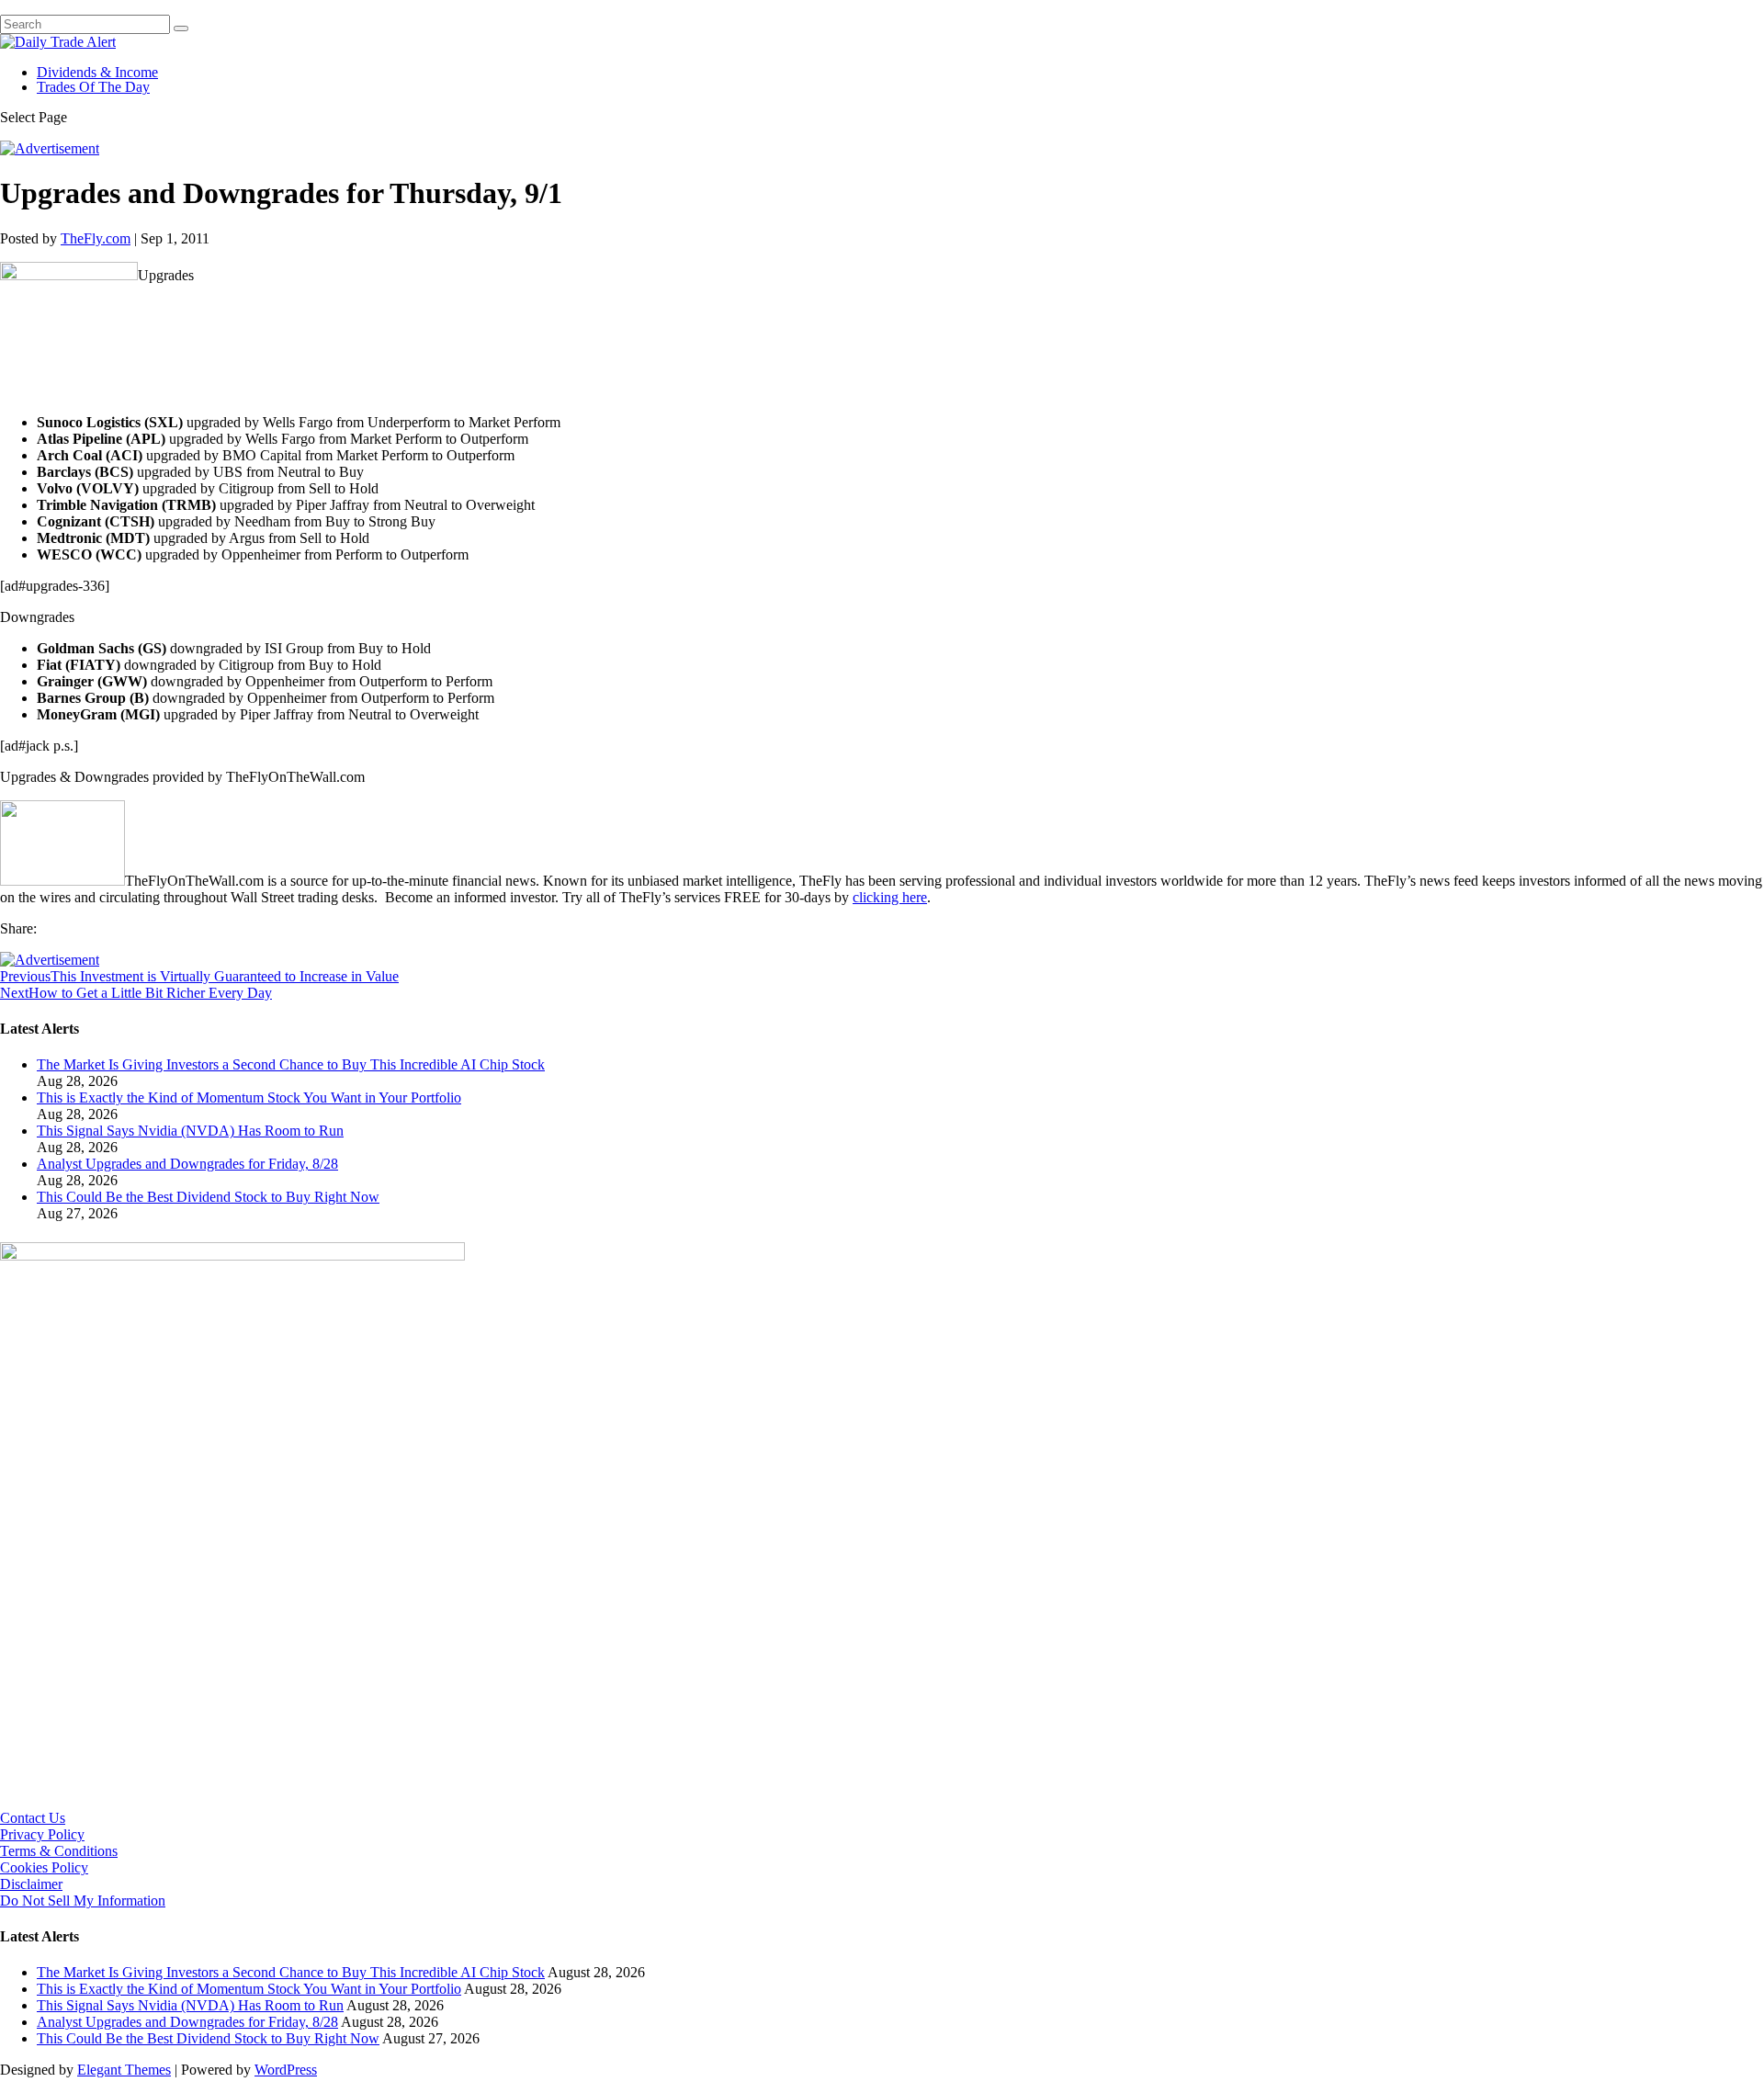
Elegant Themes (124, 2070)
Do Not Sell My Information (83, 1901)
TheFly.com (96, 238)
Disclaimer (31, 1884)
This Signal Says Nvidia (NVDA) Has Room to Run (190, 1131)
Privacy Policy (42, 1834)
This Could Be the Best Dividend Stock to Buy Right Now (208, 1197)
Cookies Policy (44, 1867)
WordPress (286, 2070)
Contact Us (33, 1818)
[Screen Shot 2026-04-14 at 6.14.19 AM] (232, 1256)
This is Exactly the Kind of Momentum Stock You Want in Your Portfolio (249, 1097)
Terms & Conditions (59, 1851)
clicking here (890, 897)
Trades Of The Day (93, 87)
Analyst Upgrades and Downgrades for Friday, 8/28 (187, 1164)
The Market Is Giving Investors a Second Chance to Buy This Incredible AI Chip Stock (291, 1064)
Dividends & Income (97, 72)
